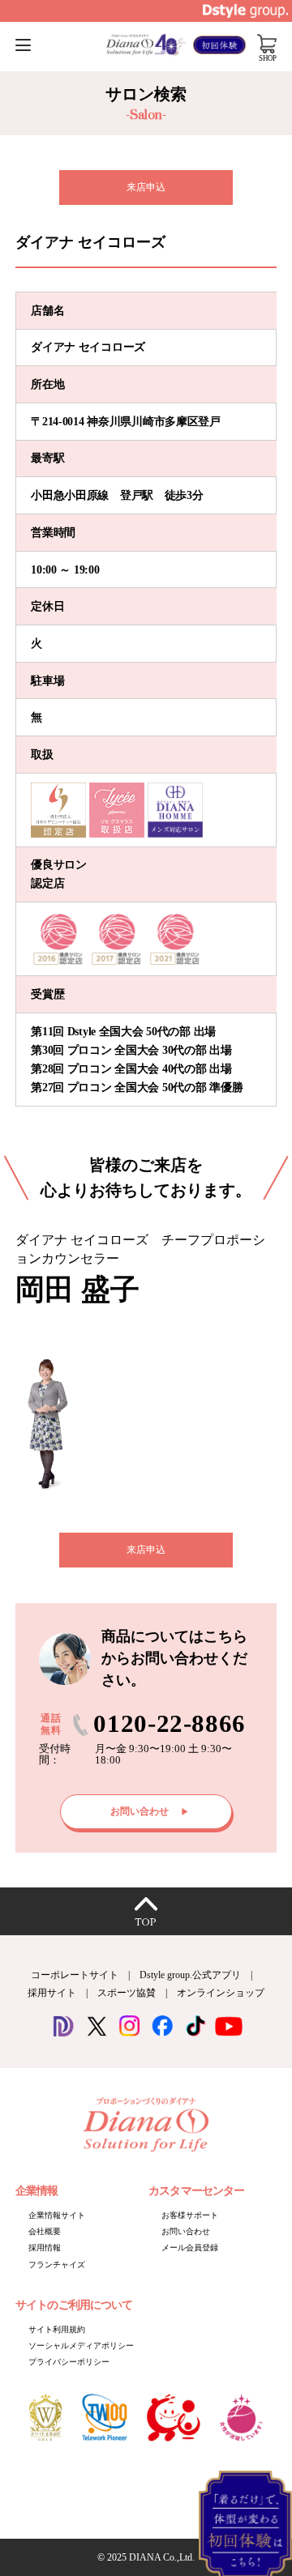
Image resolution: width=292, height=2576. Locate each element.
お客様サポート (190, 2215)
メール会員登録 (190, 2248)
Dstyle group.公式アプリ (190, 1975)
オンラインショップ (221, 1993)
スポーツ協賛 (127, 1993)
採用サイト (52, 1993)
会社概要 (45, 2231)
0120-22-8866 (169, 1724)
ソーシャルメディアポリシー (81, 2346)
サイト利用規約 (57, 2329)
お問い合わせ (186, 2231)
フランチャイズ (57, 2265)
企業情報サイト (57, 2215)
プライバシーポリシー (69, 2362)
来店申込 (146, 187)
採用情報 (45, 2248)
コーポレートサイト (75, 1975)
